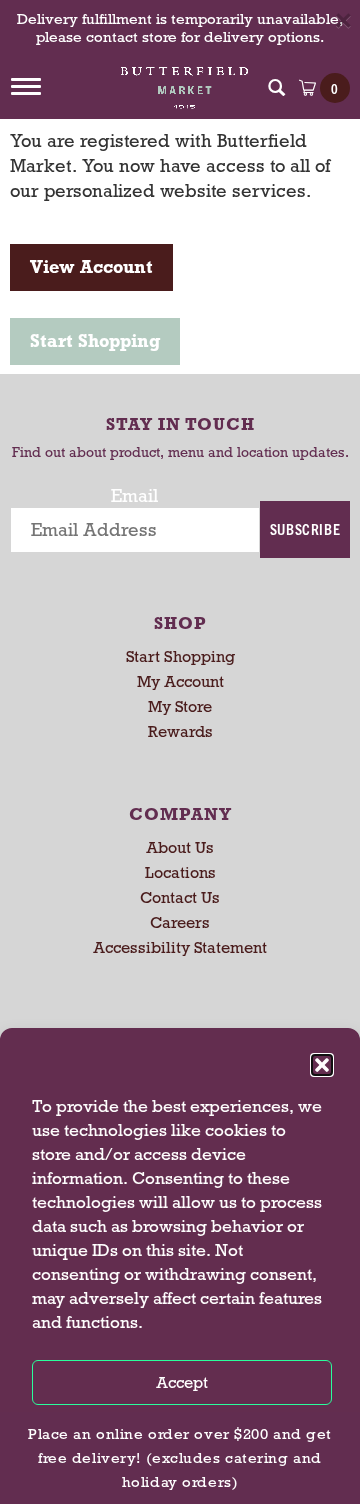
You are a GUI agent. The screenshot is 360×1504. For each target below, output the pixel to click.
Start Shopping (95, 341)
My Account (180, 681)
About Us (180, 847)
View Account (91, 267)
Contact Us (180, 897)
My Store (180, 706)
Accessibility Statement (180, 947)
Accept (182, 1382)
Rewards (180, 731)
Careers (180, 922)
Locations (180, 872)
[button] (322, 1065)
